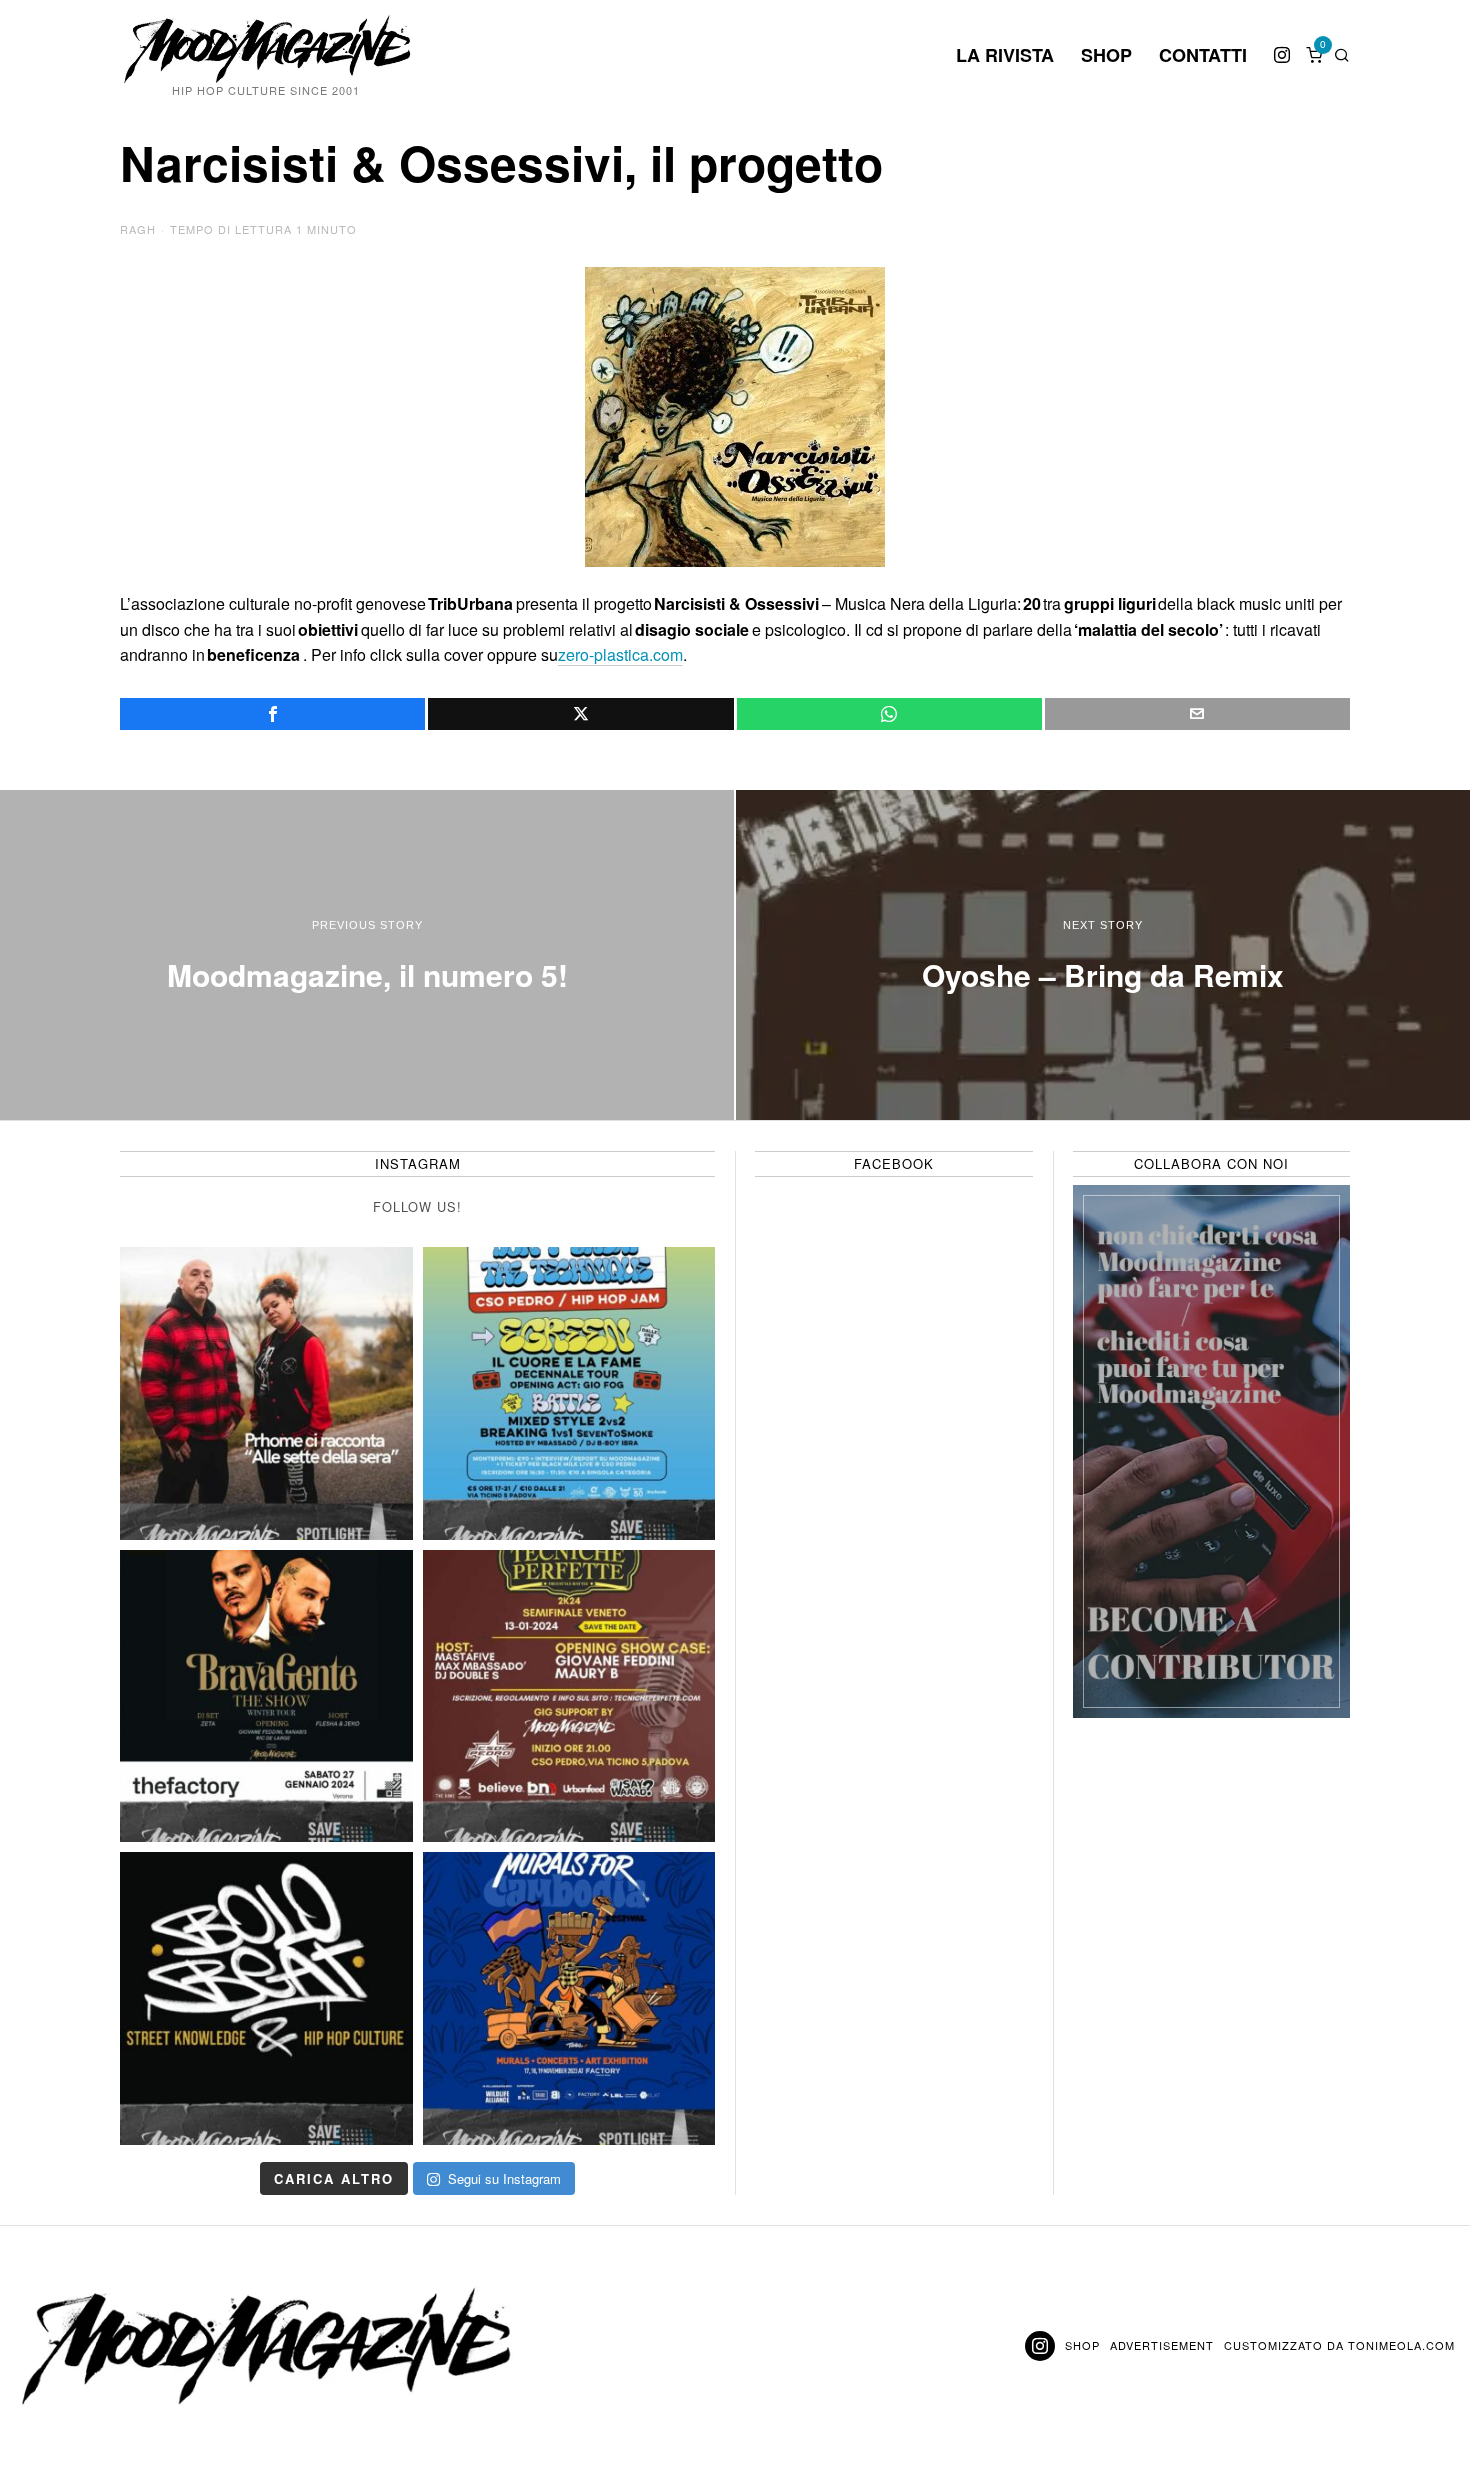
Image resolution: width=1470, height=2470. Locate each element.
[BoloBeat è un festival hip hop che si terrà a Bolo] (266, 1998)
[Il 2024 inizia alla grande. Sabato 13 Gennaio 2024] (569, 1696)
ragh (138, 229)
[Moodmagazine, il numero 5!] (367, 955)
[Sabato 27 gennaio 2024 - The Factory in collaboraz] (266, 1696)
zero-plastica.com (620, 654)
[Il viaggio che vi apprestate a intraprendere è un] (569, 1998)
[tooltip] (1282, 55)
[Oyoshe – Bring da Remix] (1103, 955)
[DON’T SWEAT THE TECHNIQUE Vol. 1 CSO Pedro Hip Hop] (569, 1393)
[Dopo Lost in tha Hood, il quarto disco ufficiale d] (266, 1393)
